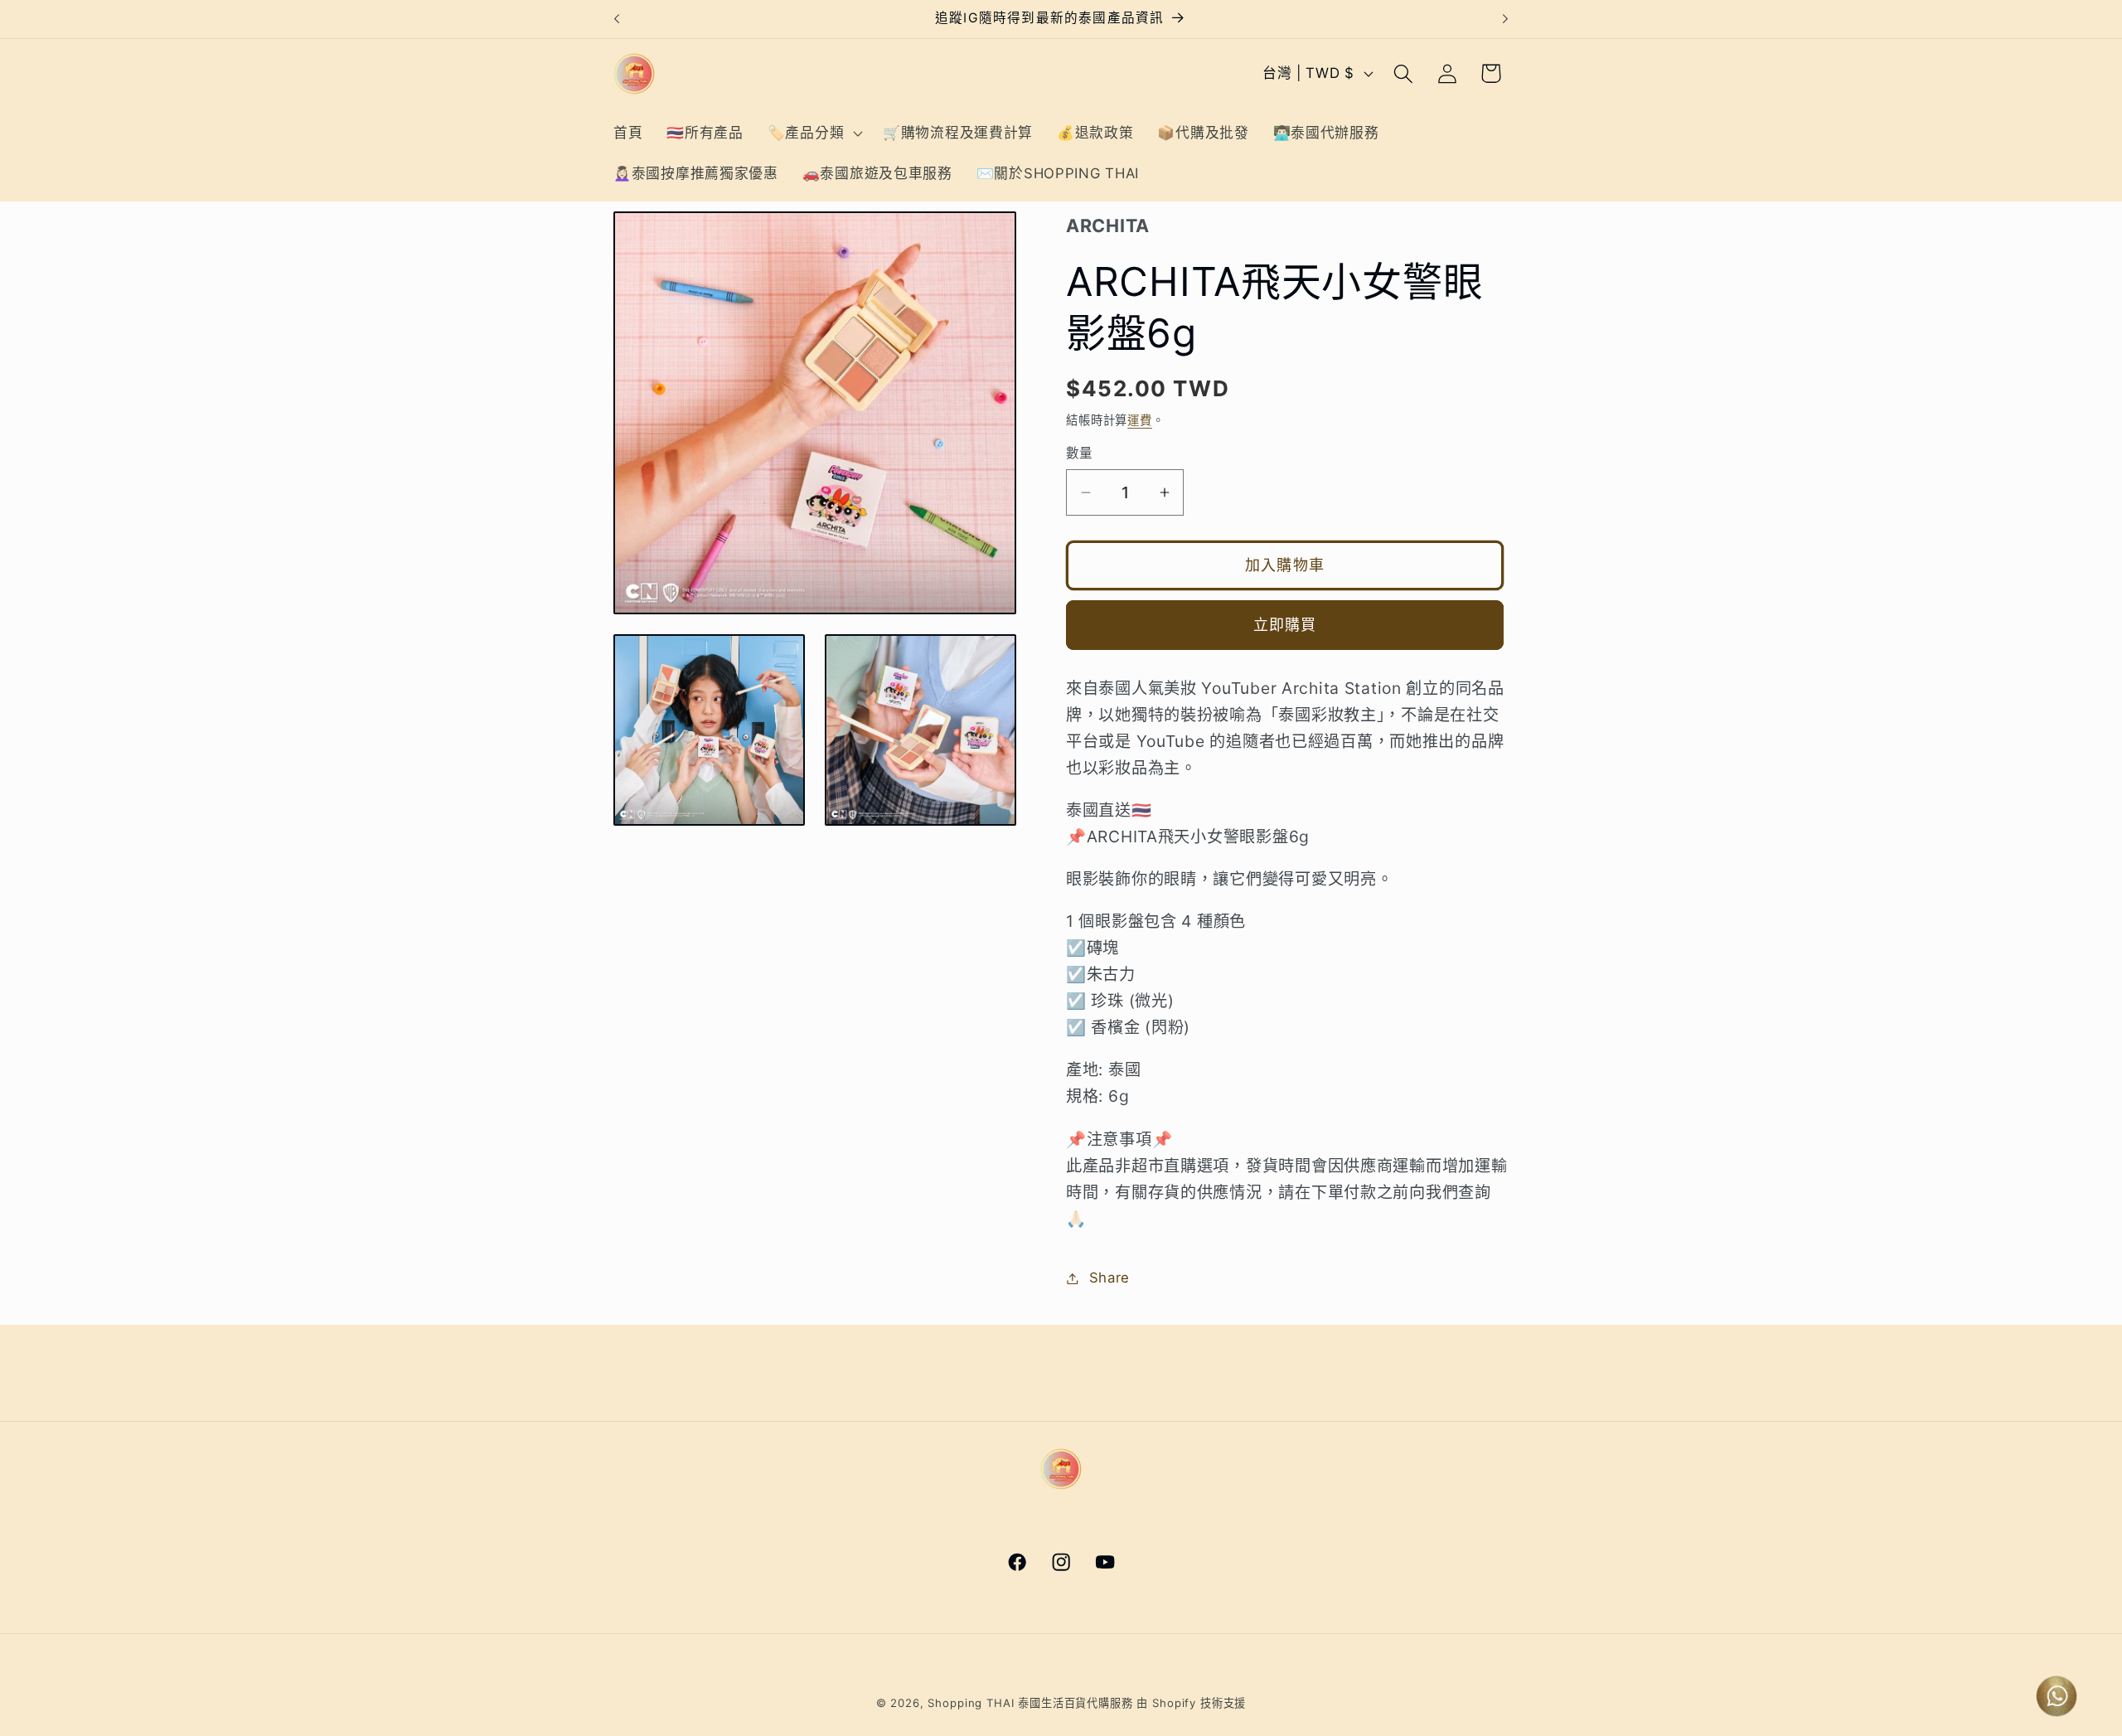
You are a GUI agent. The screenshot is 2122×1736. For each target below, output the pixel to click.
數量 (1080, 453)
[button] (813, 133)
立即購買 (1285, 625)
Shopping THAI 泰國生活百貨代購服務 (1030, 1703)
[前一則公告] (617, 19)
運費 (1140, 420)
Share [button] (1109, 1278)
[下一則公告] (1505, 19)
